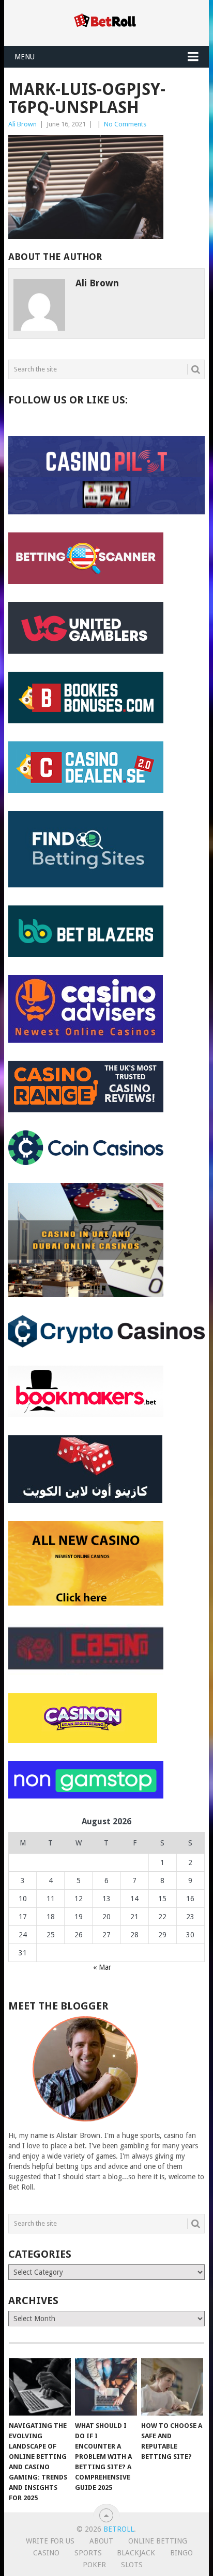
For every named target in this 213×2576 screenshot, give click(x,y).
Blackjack (136, 2553)
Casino (46, 2553)
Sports (88, 2553)
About (101, 2541)
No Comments (125, 124)
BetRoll (119, 2529)
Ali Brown (22, 124)
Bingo (181, 2553)
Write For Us (50, 2541)
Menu (25, 57)
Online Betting (158, 2541)
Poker (94, 2565)
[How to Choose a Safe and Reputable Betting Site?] (172, 2387)
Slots (132, 2565)
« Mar (102, 1967)
